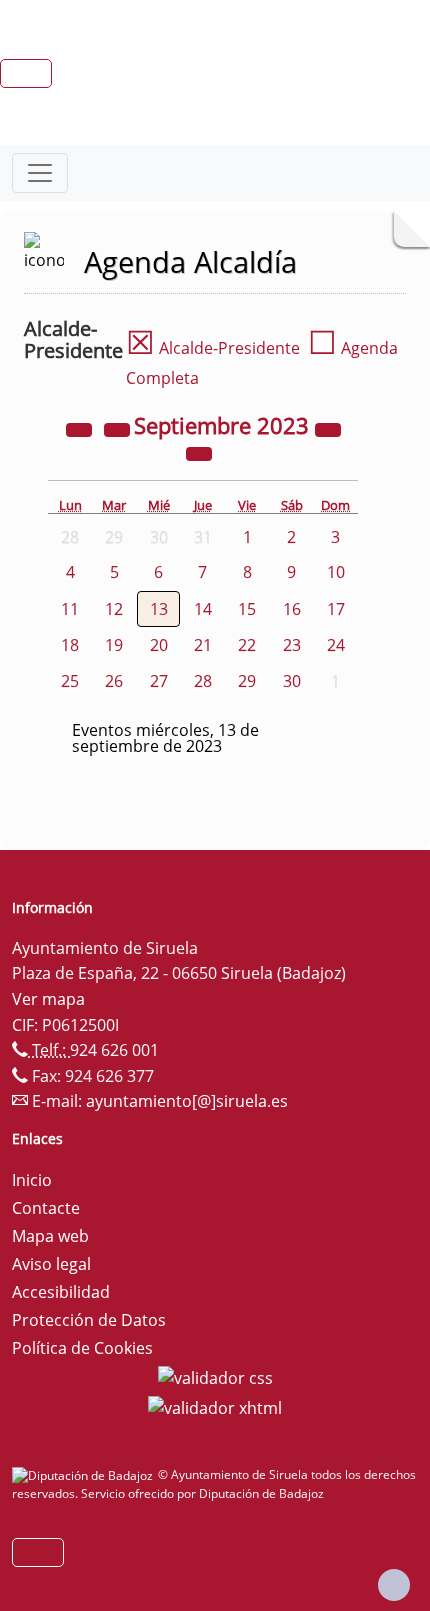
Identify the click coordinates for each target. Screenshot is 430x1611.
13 (159, 609)
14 (203, 609)
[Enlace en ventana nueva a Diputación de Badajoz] (85, 1474)
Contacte (46, 1208)
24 (336, 645)
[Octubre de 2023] (199, 452)
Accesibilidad (61, 1292)
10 (336, 572)
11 (70, 609)
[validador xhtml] (215, 1406)
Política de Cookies (82, 1348)
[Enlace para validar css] (215, 1376)
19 (114, 645)
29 (247, 681)
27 (159, 681)
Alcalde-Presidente (213, 348)
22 (247, 645)
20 (159, 645)
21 (203, 645)
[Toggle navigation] (40, 173)
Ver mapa (48, 999)
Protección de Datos (89, 1320)
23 (292, 645)
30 (292, 681)
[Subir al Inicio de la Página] (394, 1585)
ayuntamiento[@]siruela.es (187, 1101)
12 (114, 609)
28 (203, 681)
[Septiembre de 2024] (328, 428)
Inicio (32, 1180)
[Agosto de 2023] (119, 428)
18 (70, 645)
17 (336, 609)
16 (292, 609)
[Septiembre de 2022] (81, 428)
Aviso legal (51, 1264)
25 (70, 681)
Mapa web (50, 1236)
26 (114, 681)
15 (247, 609)
